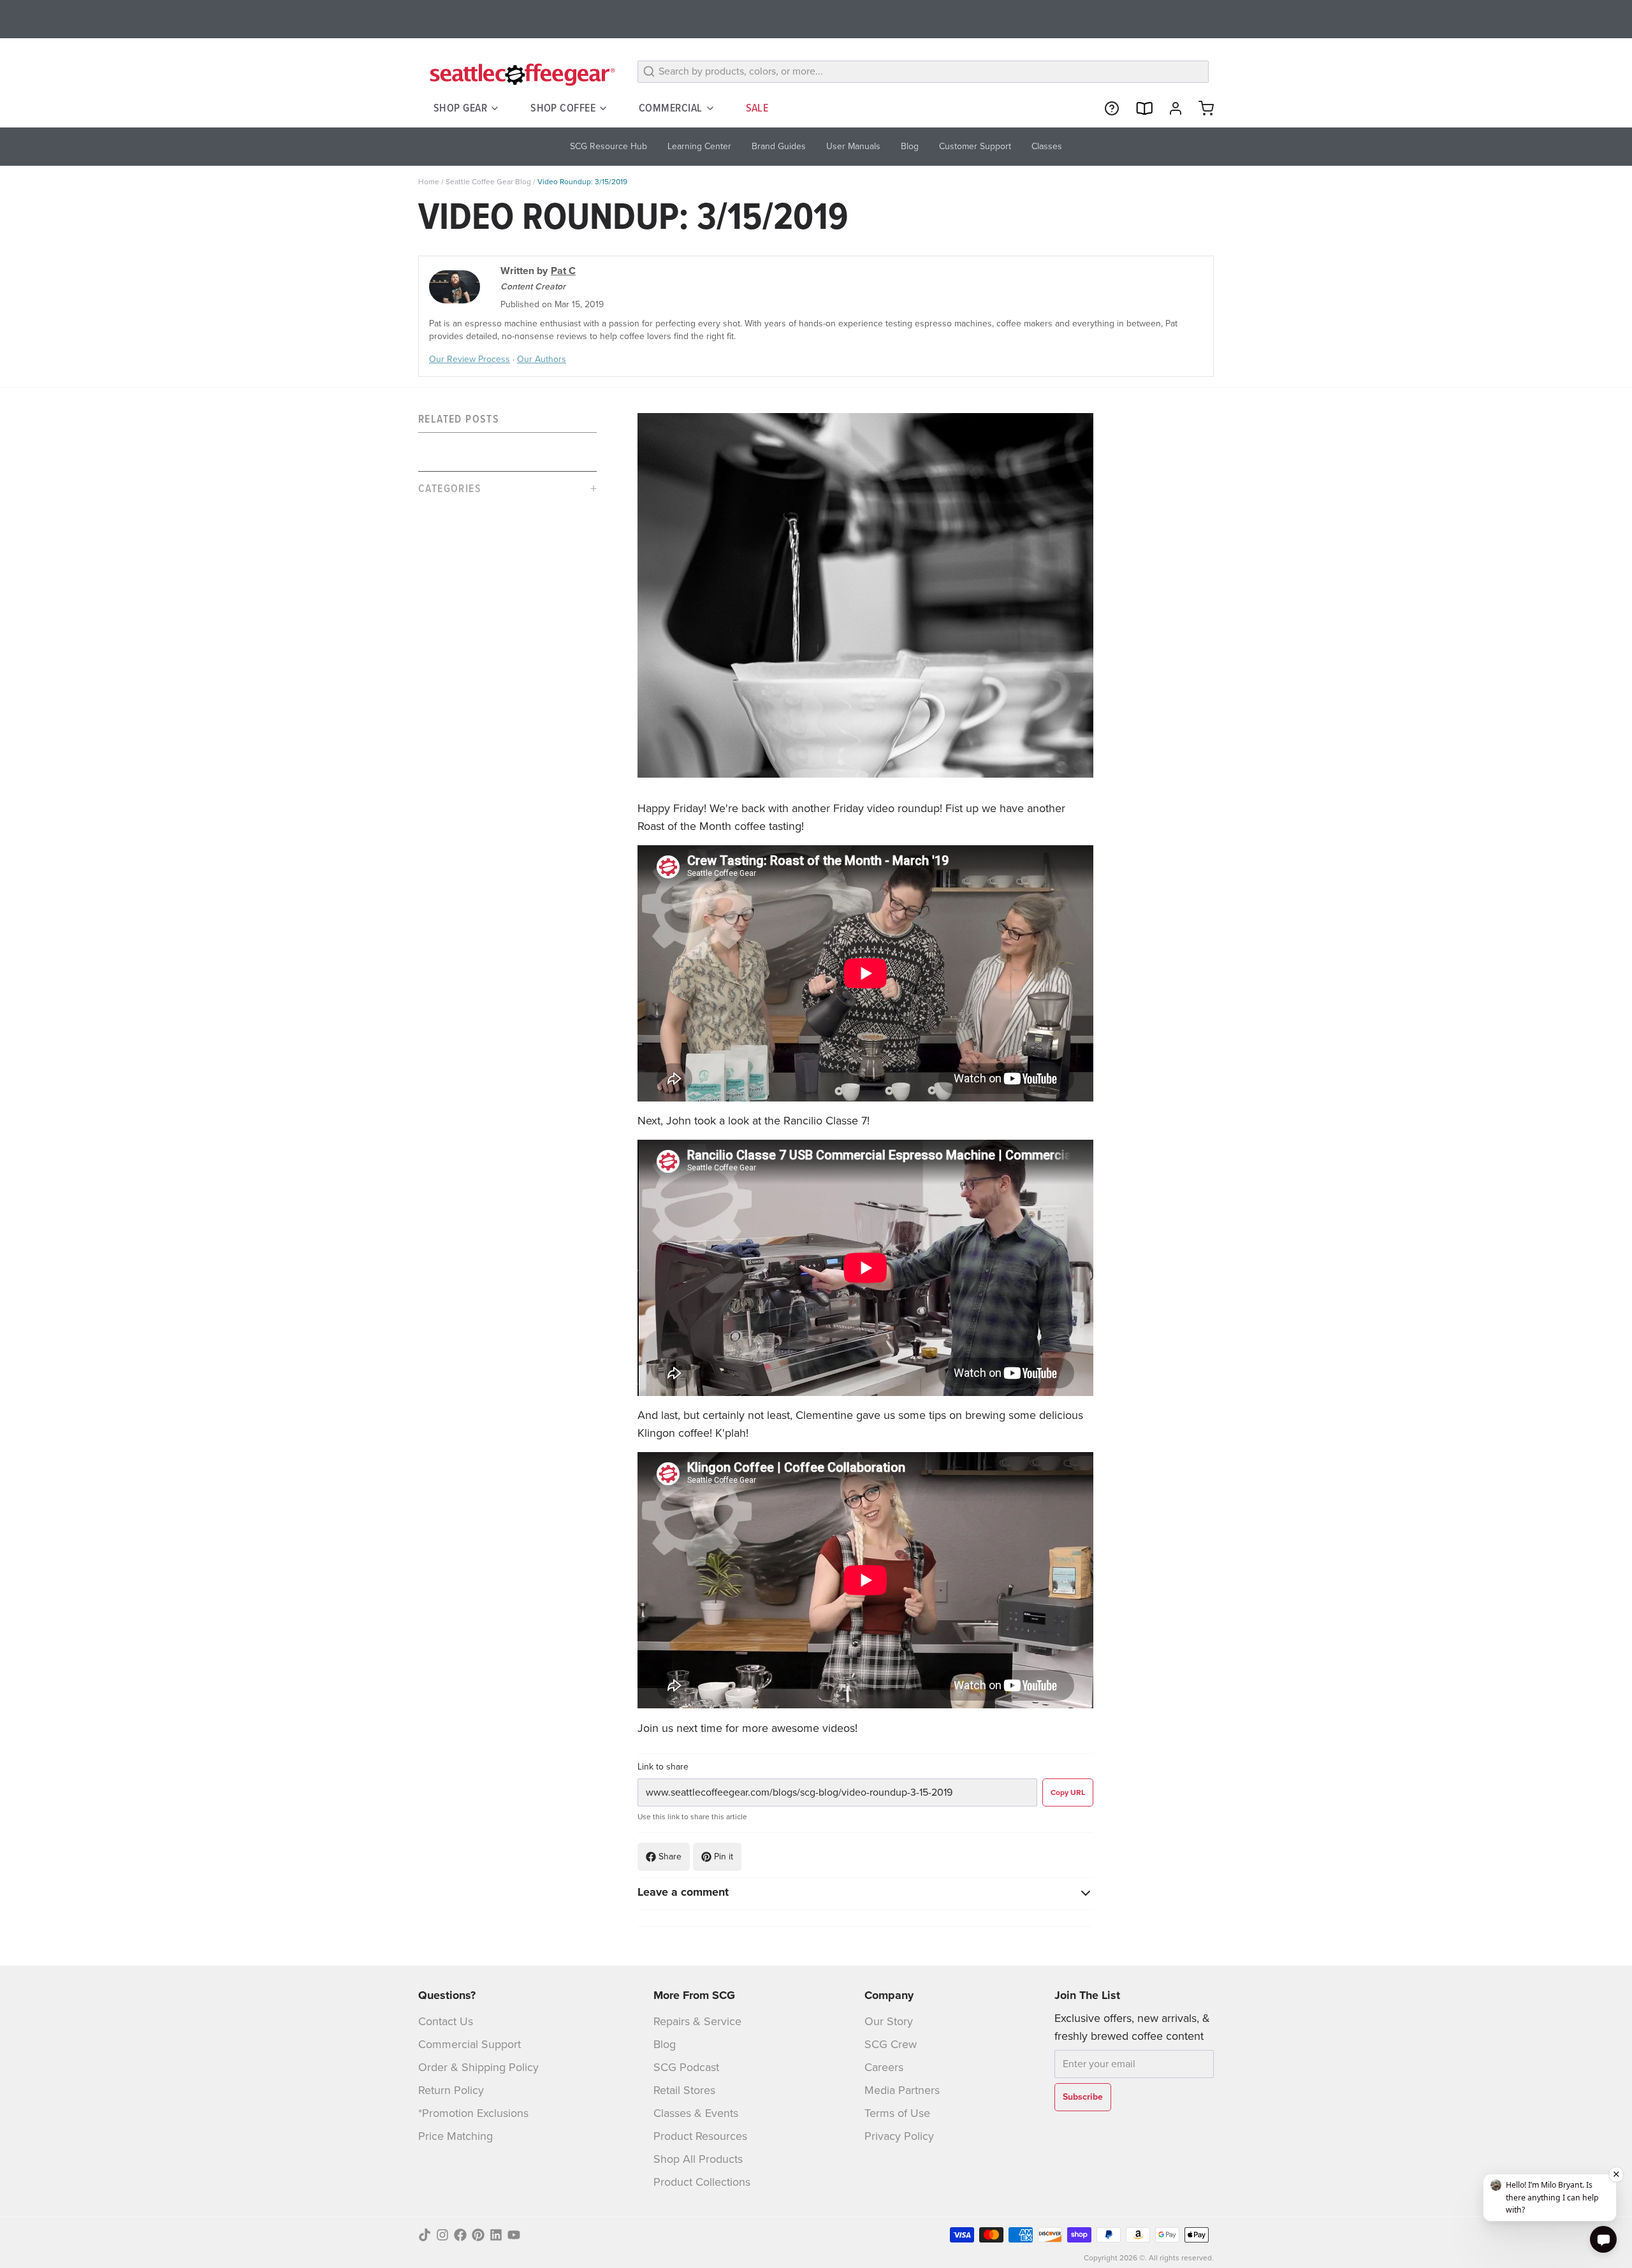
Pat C (563, 271)
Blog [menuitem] (910, 146)
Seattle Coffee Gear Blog (488, 182)
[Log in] (1170, 108)
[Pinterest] (478, 2235)
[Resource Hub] (1107, 108)
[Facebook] (460, 2235)
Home (429, 182)
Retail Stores (684, 2090)
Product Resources (700, 2136)
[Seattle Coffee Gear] (520, 74)
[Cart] (1201, 108)
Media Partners (902, 2090)
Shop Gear (460, 108)
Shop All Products (698, 2159)
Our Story (889, 2021)
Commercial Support (470, 2044)
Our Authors (542, 359)
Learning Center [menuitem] (699, 146)
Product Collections (702, 2182)
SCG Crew (891, 2044)
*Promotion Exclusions (473, 2113)
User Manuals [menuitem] (853, 146)
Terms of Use (897, 2113)
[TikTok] (425, 2235)
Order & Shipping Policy (478, 2067)
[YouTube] (514, 2235)
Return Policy (451, 2090)
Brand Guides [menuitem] (779, 146)
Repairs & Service (697, 2021)
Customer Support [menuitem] (975, 146)
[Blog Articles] (1139, 108)
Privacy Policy (899, 2136)
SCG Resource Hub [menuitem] (608, 146)
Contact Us (446, 2021)
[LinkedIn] (496, 2235)
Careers (884, 2067)
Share (670, 1857)
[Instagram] (442, 2235)
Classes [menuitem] (1047, 146)
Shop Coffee (563, 108)
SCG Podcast (686, 2067)
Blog (665, 2044)
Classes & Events (696, 2113)
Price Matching (455, 2136)
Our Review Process (470, 359)
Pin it (724, 1857)
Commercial (671, 108)
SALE (757, 108)
